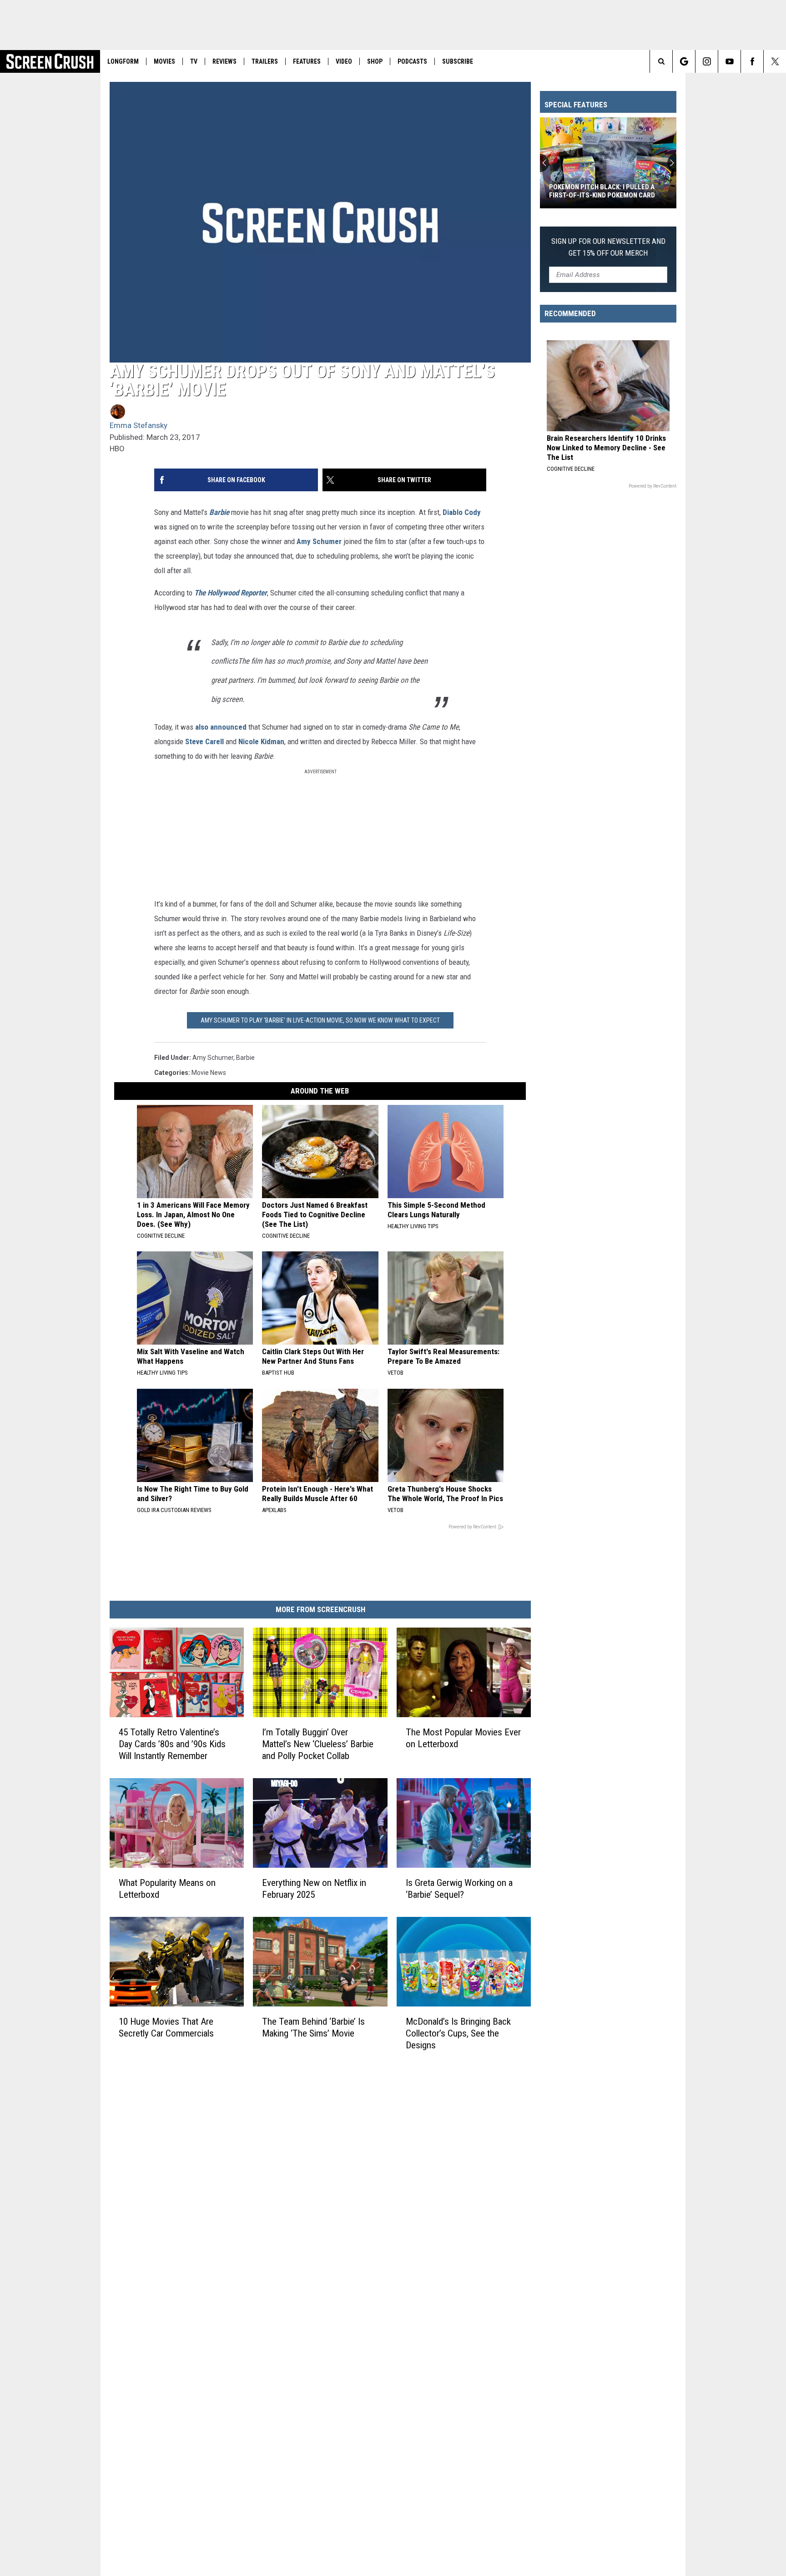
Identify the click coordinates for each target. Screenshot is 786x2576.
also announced (221, 727)
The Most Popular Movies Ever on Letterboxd (463, 1738)
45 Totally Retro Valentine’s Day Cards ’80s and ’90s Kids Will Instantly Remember (172, 1744)
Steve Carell (204, 741)
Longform (123, 61)
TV (194, 61)
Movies (164, 61)
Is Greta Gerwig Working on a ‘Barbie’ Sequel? (459, 1889)
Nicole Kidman (261, 741)
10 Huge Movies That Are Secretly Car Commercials (166, 2027)
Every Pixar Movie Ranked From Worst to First (601, 191)
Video (344, 61)
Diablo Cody (462, 512)
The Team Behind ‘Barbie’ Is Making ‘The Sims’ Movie (313, 2027)
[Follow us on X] (775, 61)
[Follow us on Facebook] (752, 61)
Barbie (219, 512)
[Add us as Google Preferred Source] (684, 61)
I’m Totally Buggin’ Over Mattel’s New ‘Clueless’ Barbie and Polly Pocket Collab (318, 1744)
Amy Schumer (319, 541)
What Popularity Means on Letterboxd (167, 1889)
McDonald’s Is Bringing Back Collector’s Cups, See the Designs (458, 2033)
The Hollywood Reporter (231, 593)
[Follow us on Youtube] (729, 61)
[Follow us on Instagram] (707, 61)
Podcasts (412, 61)
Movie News (209, 1073)
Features (307, 61)
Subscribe (458, 61)
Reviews (224, 61)
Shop (375, 61)
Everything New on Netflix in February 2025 (314, 1889)
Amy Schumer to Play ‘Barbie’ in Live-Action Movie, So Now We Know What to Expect (320, 1020)
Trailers (265, 61)
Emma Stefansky (139, 425)
